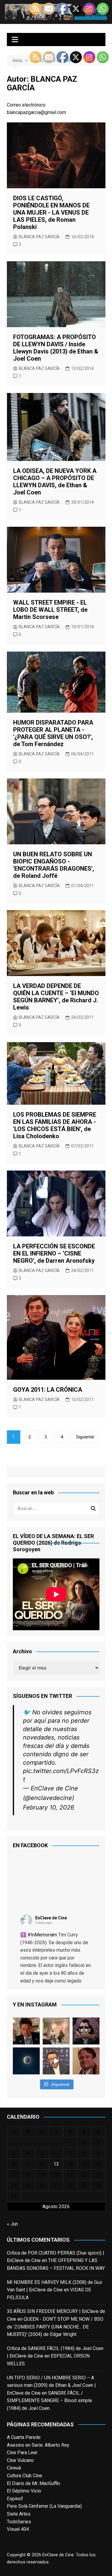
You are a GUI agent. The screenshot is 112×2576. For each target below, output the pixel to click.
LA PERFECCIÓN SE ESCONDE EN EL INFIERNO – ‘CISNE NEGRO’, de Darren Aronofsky (54, 1253)
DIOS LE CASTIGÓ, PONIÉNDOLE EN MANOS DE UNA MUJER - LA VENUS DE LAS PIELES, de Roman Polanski (51, 212)
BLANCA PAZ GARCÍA (39, 237)
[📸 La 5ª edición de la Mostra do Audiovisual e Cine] (56, 2031)
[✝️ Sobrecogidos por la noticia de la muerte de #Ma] (56, 2061)
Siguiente (85, 1437)
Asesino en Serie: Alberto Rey (38, 2445)
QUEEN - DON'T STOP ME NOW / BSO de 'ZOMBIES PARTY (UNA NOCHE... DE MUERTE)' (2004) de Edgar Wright (55, 2327)
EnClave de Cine (51, 1918)
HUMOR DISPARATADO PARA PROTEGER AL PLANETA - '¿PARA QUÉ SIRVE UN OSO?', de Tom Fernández (53, 733)
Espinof (15, 2499)
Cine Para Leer (22, 2453)
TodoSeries (19, 2522)
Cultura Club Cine (24, 2476)
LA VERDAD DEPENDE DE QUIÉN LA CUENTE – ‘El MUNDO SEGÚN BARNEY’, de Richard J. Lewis (56, 997)
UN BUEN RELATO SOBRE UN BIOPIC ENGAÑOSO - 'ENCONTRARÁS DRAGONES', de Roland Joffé (54, 865)
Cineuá (14, 2468)
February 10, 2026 (49, 1807)
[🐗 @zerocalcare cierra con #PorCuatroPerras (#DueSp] (86, 2031)
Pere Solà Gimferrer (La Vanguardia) (44, 2506)
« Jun (12, 2224)
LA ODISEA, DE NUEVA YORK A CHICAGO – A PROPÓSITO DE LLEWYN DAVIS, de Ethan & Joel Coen (55, 482)
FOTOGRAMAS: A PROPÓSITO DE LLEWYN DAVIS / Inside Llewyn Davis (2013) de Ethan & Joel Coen (56, 348)
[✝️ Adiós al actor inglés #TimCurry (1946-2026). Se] (26, 2031)
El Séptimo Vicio (24, 2491)
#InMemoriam (42, 1935)
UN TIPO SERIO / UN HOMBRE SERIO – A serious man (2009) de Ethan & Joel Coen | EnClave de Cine (51, 2385)
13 (56, 2164)
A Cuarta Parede (24, 2437)
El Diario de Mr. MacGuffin (33, 2483)
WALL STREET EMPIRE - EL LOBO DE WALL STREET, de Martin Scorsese (50, 610)
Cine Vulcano (20, 2460)
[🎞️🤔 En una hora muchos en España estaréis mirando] (26, 2061)
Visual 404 (18, 2529)
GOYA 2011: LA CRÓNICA (48, 1390)
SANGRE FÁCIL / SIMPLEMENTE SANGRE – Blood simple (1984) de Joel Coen (49, 2401)
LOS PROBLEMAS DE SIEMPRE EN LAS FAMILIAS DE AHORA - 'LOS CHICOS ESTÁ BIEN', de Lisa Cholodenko (55, 1125)
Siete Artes (19, 2514)
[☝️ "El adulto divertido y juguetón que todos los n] (86, 2061)
